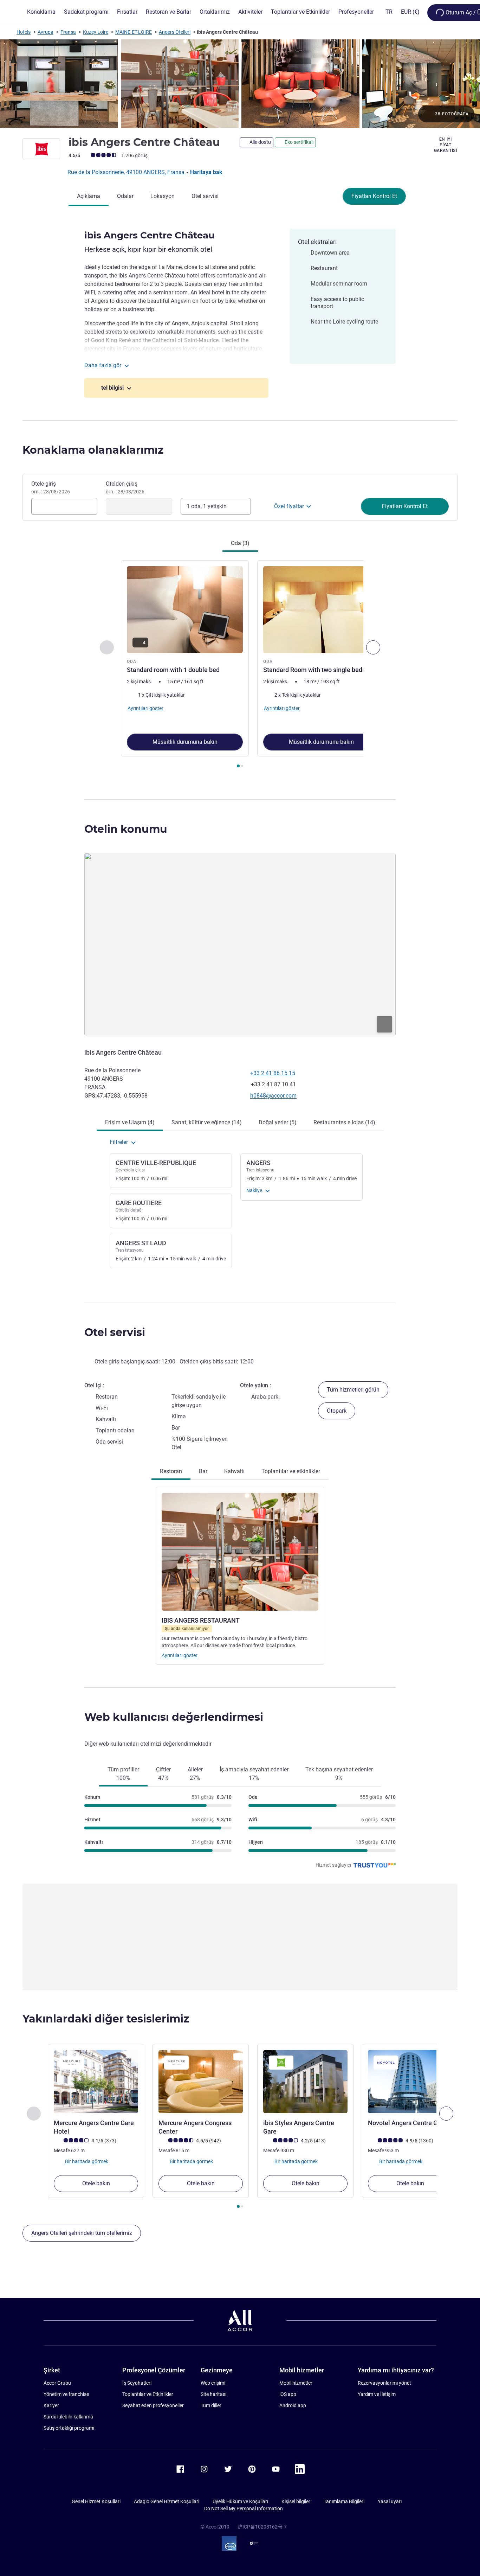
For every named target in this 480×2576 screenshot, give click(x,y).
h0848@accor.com (273, 1096)
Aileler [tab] (195, 1774)
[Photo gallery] (240, 84)
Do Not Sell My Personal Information (244, 2508)
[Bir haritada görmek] (240, 944)
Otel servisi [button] (115, 1332)
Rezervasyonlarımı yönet (384, 2383)
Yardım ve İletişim (377, 2394)
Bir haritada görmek (86, 2161)
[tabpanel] (240, 665)
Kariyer (51, 2405)
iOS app (288, 2394)
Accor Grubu (57, 2383)
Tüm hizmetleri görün (353, 1390)
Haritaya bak (206, 172)
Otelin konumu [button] (126, 829)
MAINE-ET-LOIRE (134, 32)
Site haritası (213, 2394)
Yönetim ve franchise (66, 2394)
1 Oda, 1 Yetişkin (207, 506)
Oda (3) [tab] (240, 543)
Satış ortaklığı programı (69, 2428)
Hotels (24, 32)
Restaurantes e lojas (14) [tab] (344, 1122)
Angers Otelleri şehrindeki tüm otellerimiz (82, 2233)
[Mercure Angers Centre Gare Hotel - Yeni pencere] (96, 2082)
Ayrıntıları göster (180, 1655)
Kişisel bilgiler (296, 2501)
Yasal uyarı (390, 2501)
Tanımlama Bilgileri (344, 2501)
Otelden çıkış (125, 487)
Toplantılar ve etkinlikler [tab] (291, 1471)
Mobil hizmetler (296, 2383)
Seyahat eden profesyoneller (153, 2405)
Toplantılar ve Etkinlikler (148, 2394)
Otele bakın (96, 2183)
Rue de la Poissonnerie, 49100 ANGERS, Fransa (127, 172)
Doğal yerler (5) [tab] (278, 1122)
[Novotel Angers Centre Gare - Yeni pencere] (410, 2082)
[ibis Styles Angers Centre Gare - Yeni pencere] (305, 2082)
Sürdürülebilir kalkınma (68, 2417)
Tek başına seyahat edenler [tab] (339, 1774)
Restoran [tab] (171, 1471)
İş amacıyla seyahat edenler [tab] (254, 1774)
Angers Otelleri (175, 32)
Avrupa (46, 32)
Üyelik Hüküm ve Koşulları (240, 2501)
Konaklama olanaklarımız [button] (93, 450)
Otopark (337, 1411)
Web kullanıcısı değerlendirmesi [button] (174, 1717)
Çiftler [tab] (163, 1774)
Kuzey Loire (96, 32)
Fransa (68, 32)
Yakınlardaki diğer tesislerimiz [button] (106, 2019)
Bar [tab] (203, 1471)
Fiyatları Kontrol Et (374, 196)
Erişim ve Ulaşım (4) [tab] (130, 1122)
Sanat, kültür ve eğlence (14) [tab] (207, 1122)
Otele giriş (51, 487)
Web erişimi (213, 2383)
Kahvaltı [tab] (234, 1471)
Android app (293, 2405)
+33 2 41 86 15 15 (273, 1073)
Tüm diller (211, 2405)
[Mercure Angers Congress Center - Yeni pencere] (201, 2082)
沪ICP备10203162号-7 (262, 2527)
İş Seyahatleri (137, 2383)
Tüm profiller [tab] (123, 1774)
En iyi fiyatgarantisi (446, 145)
